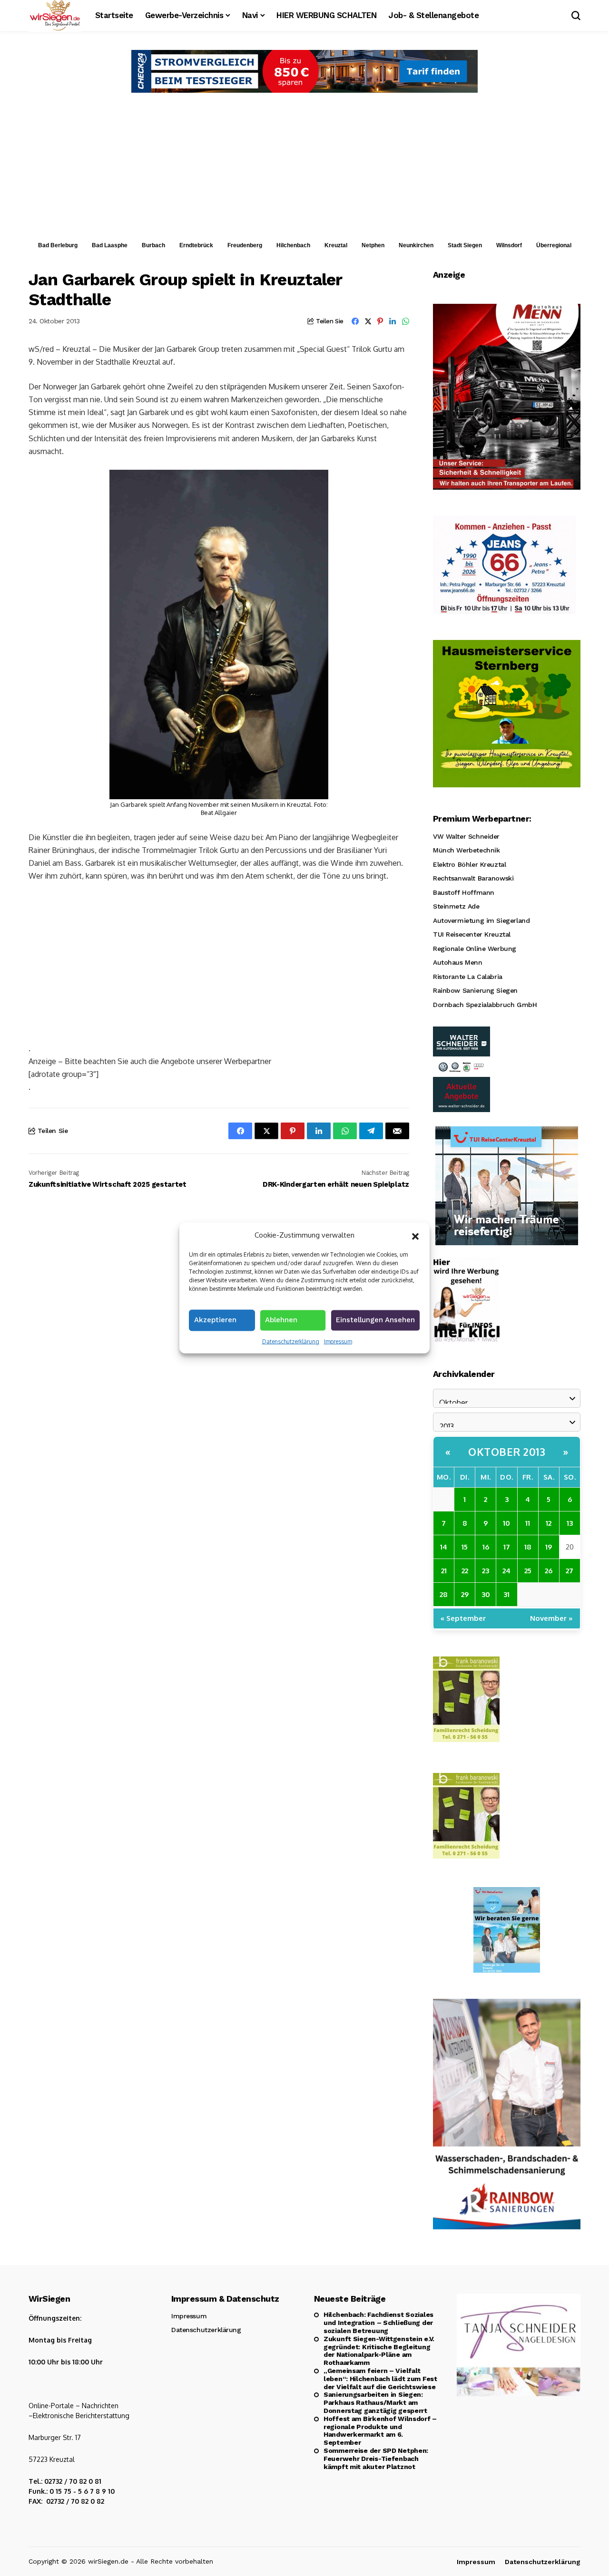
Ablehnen (281, 1319)
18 (528, 1547)
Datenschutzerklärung (291, 1341)
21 (444, 1571)
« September (463, 1618)
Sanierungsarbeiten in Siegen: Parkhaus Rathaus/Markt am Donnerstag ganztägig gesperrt (375, 2402)
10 (506, 1523)
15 (465, 1547)
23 (486, 1571)
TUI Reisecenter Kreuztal (472, 934)
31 (506, 1594)
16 (486, 1547)
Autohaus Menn (458, 962)
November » (551, 1618)
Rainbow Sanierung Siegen (475, 990)
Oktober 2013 (507, 1452)
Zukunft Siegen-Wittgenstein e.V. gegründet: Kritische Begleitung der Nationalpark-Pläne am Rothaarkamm (379, 2351)
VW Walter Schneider (466, 836)
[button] (415, 1235)
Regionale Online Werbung (475, 949)
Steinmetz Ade (456, 906)
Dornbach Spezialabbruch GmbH (485, 1005)
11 (528, 1523)
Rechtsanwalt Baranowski (473, 878)
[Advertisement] (304, 164)
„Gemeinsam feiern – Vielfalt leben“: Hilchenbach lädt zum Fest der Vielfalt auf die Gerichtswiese (380, 2379)
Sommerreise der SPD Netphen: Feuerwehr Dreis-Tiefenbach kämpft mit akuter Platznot (376, 2459)
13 (570, 1523)
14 (444, 1547)
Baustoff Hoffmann (464, 892)
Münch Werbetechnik (466, 850)
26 (549, 1571)
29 (465, 1594)
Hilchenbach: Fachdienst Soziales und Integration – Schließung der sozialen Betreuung (378, 2323)
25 (528, 1571)
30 (486, 1594)
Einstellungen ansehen (375, 1319)
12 (549, 1523)
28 (444, 1594)
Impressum (338, 1341)
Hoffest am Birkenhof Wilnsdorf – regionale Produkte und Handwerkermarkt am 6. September (380, 2431)
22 (465, 1571)
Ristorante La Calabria (468, 977)
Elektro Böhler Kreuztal (469, 864)
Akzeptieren (215, 1319)
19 (549, 1547)
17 (507, 1547)
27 (570, 1571)
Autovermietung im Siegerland (481, 920)
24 (506, 1571)
